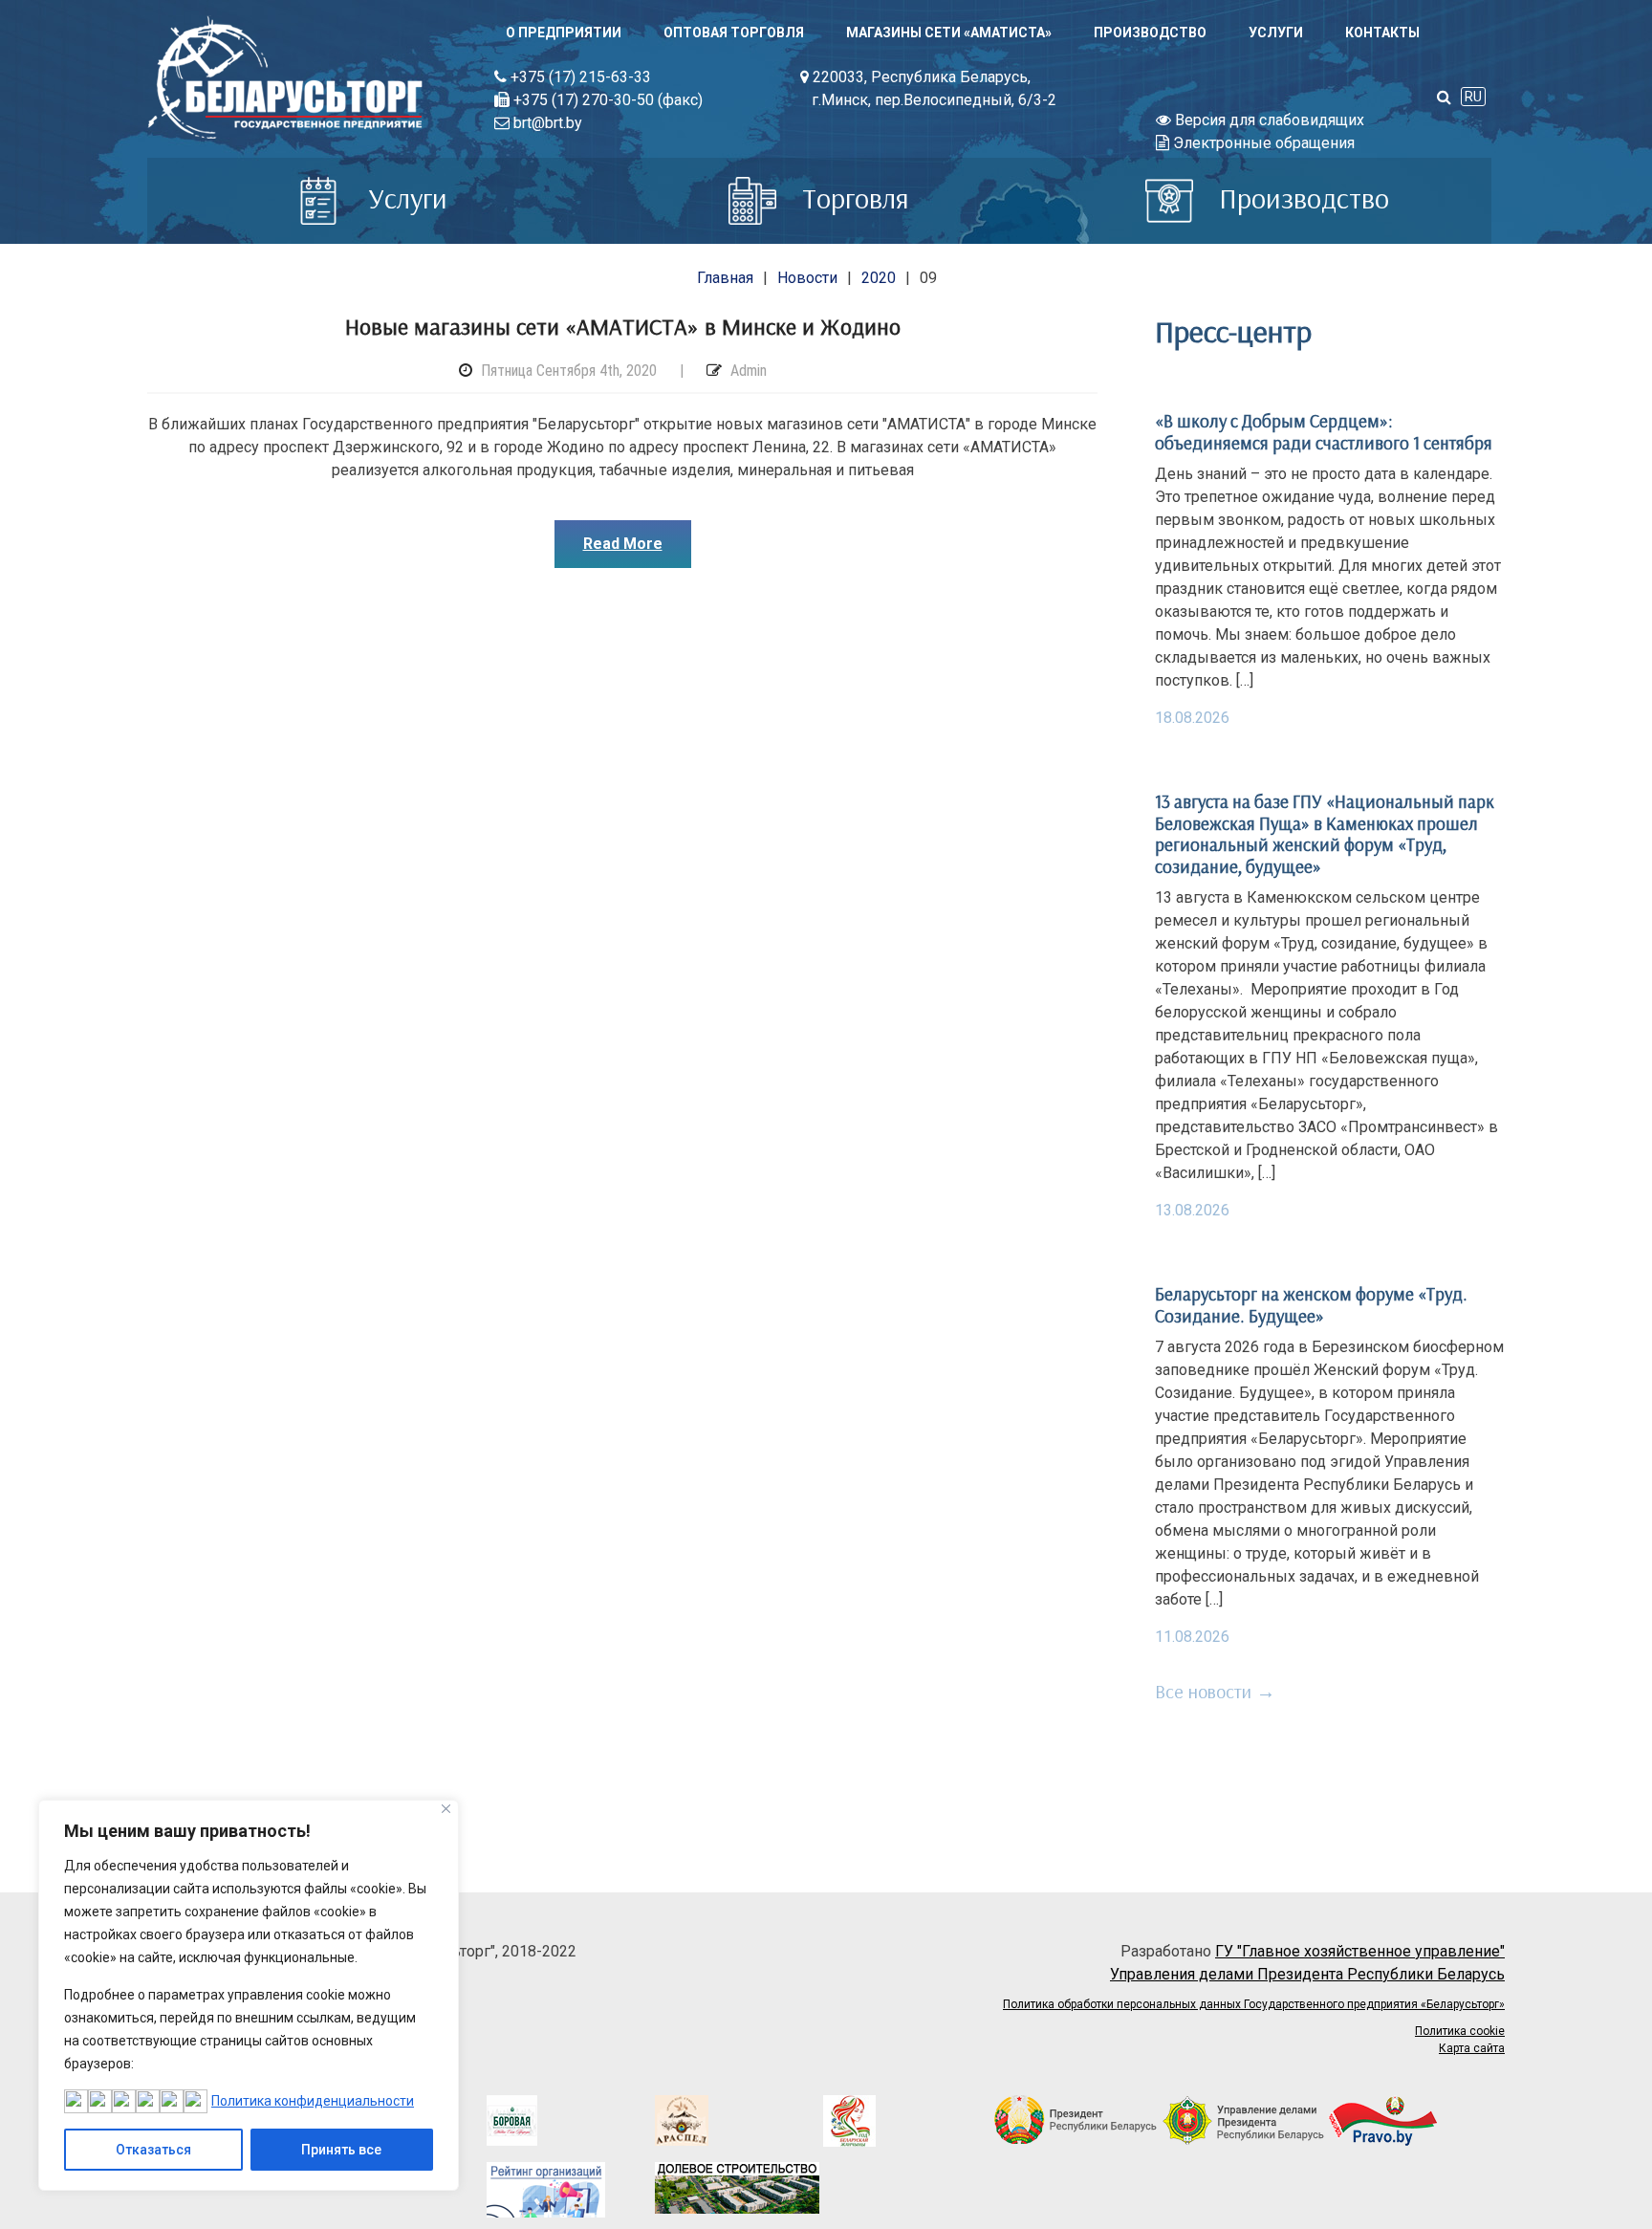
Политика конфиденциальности (313, 2101)
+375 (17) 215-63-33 (579, 77)
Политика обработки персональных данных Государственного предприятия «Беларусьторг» (1254, 2004)
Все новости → (1215, 1691)
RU (1473, 97)
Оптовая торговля (734, 33)
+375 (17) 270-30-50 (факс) (606, 100)
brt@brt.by (546, 123)
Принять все (341, 2150)
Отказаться (153, 2150)
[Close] (446, 1809)
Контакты (1382, 33)
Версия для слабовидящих (1268, 120)
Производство (1150, 33)
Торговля (852, 198)
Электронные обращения (1262, 143)
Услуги (1276, 33)
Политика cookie (1460, 2031)
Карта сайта (1472, 2048)
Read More (623, 544)
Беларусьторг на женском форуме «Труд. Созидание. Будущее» (1311, 1304)
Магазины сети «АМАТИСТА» (949, 33)
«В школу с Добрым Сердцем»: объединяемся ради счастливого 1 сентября (1324, 431)
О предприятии (564, 33)
